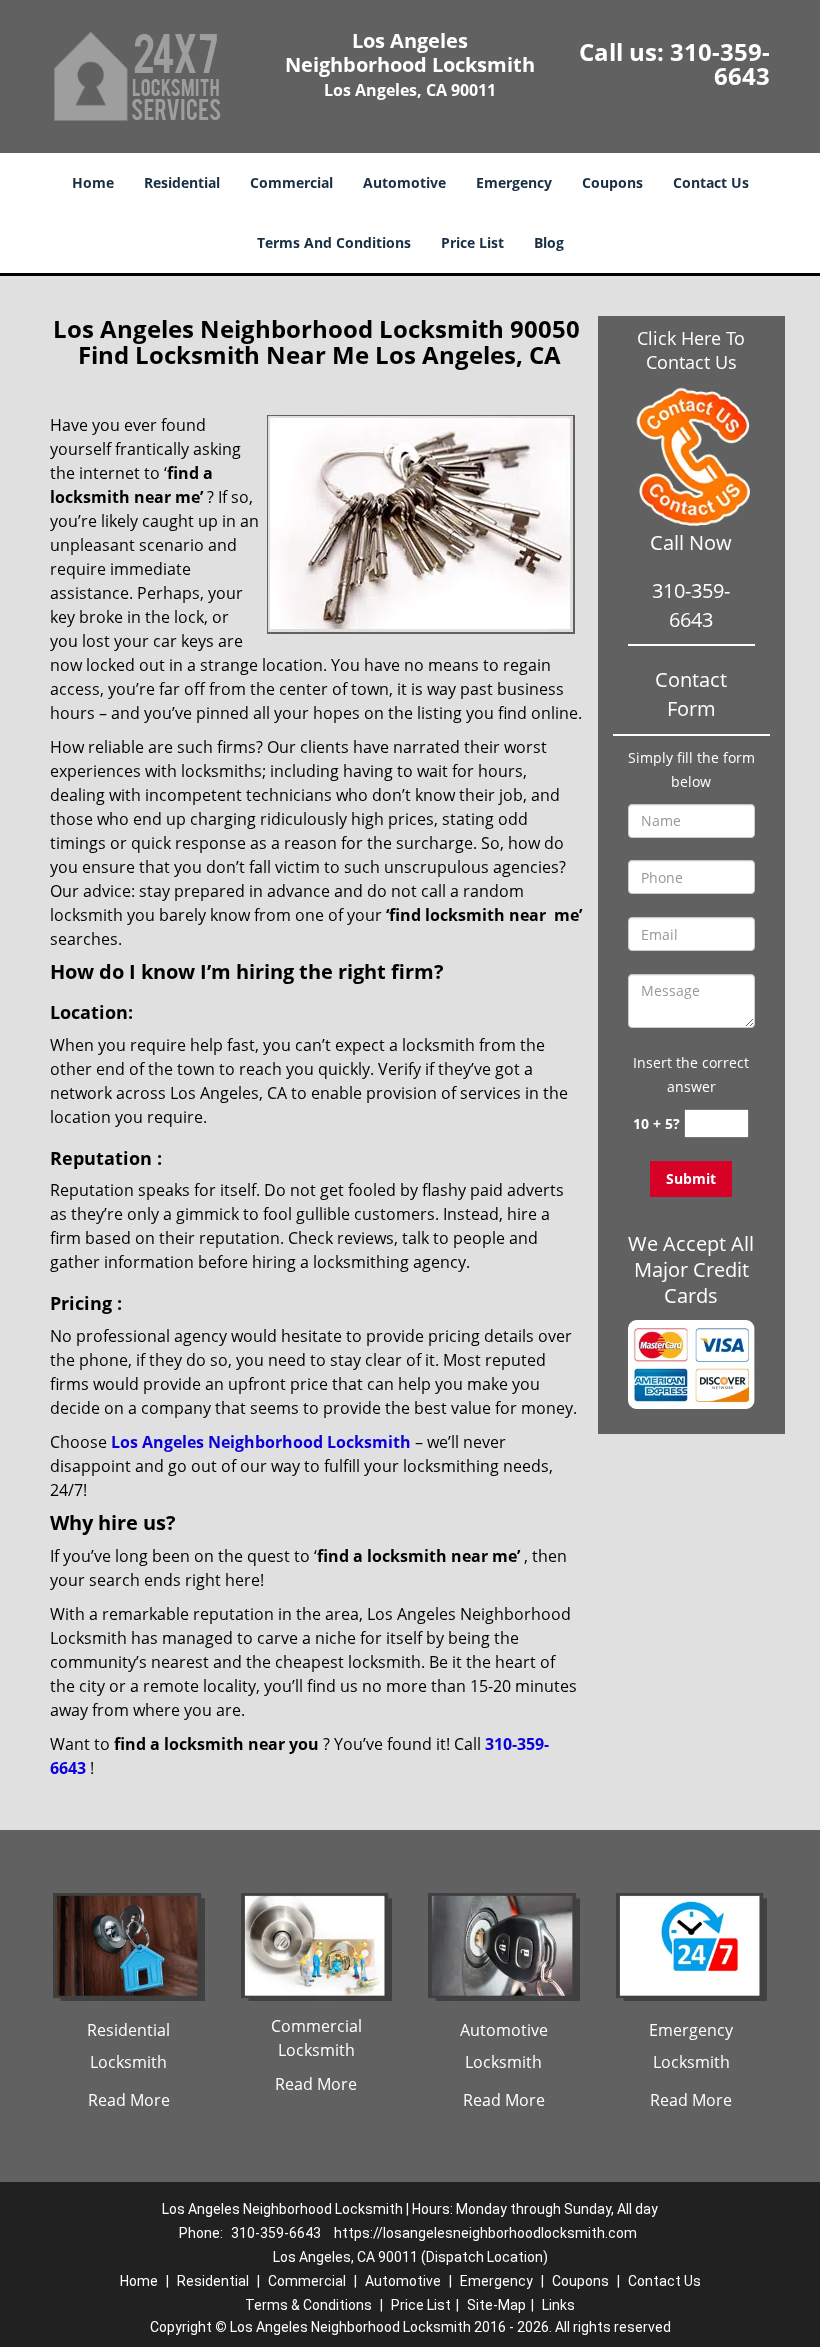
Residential (182, 182)
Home (93, 182)
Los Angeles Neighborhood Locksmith (261, 1442)
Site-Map (496, 2305)
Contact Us (711, 182)
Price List (472, 242)
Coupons (612, 182)
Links (558, 2305)
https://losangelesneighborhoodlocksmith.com (485, 2233)
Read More (129, 2100)
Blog (549, 242)
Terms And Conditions (334, 242)
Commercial (291, 182)
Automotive (404, 182)
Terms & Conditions (308, 2305)
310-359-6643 (720, 63)
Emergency (514, 182)
